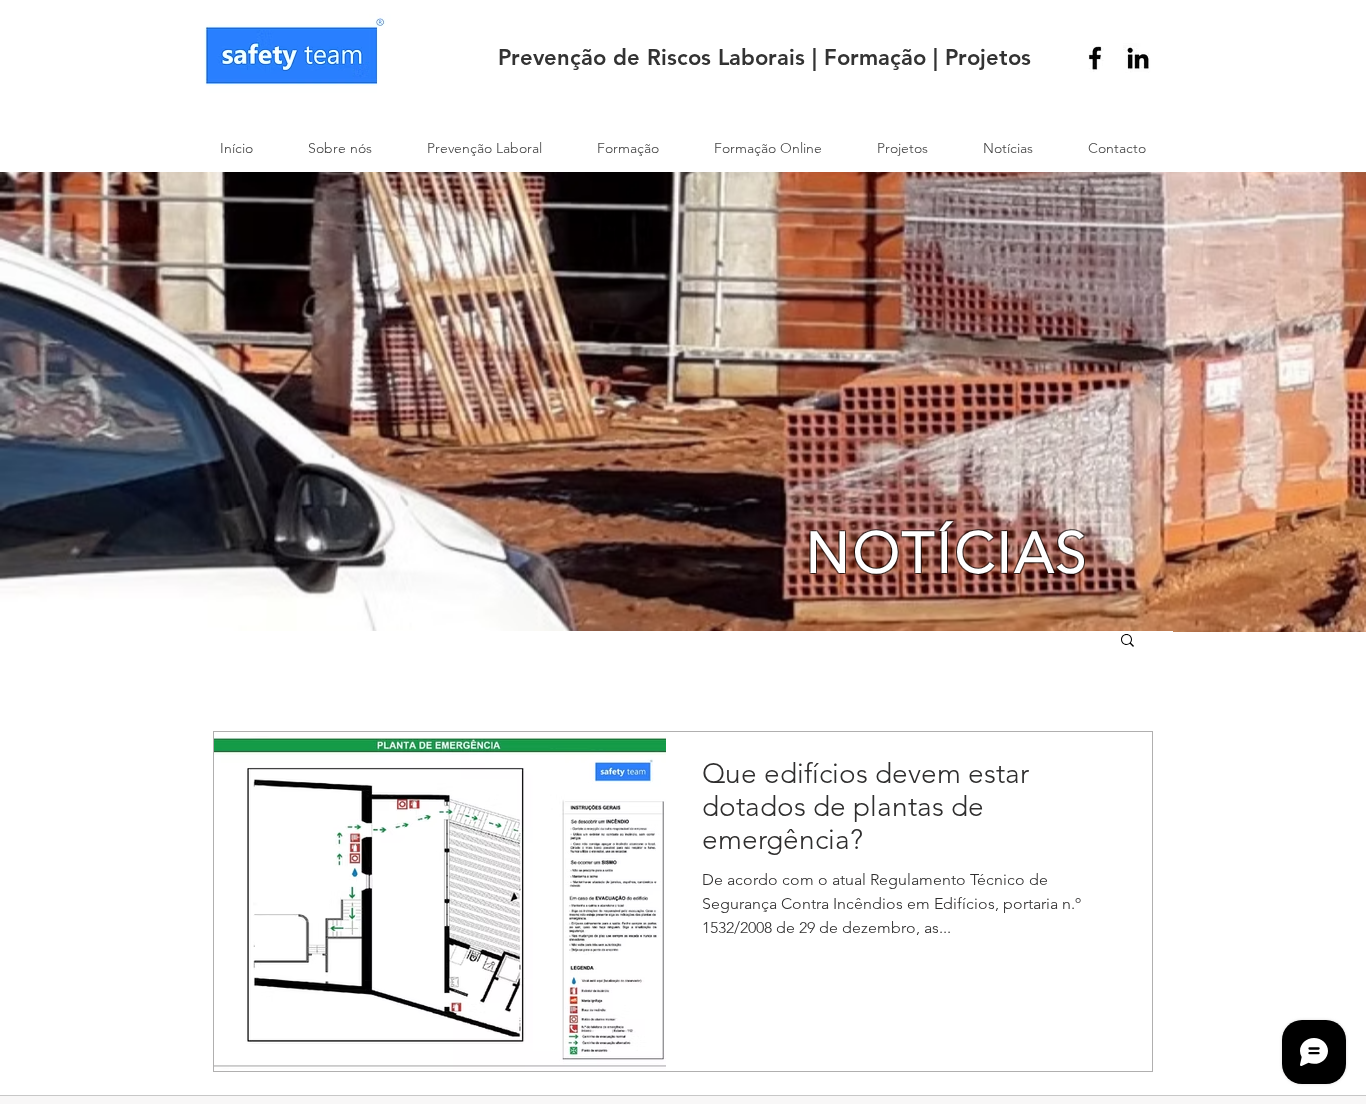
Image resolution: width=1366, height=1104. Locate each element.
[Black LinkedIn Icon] (1138, 58)
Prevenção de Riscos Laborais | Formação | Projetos (764, 57)
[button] (1127, 641)
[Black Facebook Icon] (1095, 58)
